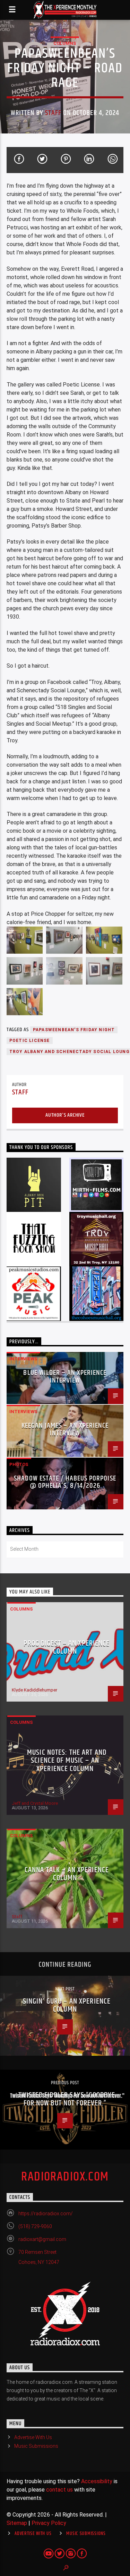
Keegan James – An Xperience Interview (65, 1429)
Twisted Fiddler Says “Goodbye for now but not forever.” (67, 2099)
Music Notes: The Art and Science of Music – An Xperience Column (67, 1761)
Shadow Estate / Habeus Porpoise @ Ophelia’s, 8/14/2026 (65, 1482)
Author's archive (65, 1115)
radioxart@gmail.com (42, 2239)
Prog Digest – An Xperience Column (67, 1648)
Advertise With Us (33, 2437)
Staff (53, 113)
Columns (65, 43)
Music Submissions (36, 2446)
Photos (19, 1464)
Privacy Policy (49, 2523)
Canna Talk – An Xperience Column (67, 1874)
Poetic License (30, 1041)
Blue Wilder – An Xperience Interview (65, 1377)
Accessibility (97, 2481)
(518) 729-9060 (35, 2226)
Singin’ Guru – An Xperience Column (67, 2006)
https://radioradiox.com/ (46, 2214)
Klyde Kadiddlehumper (34, 1690)
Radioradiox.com (65, 2177)
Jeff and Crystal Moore (35, 1803)
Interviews (23, 1359)
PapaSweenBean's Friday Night (74, 1030)
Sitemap (17, 2523)
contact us (59, 2490)
